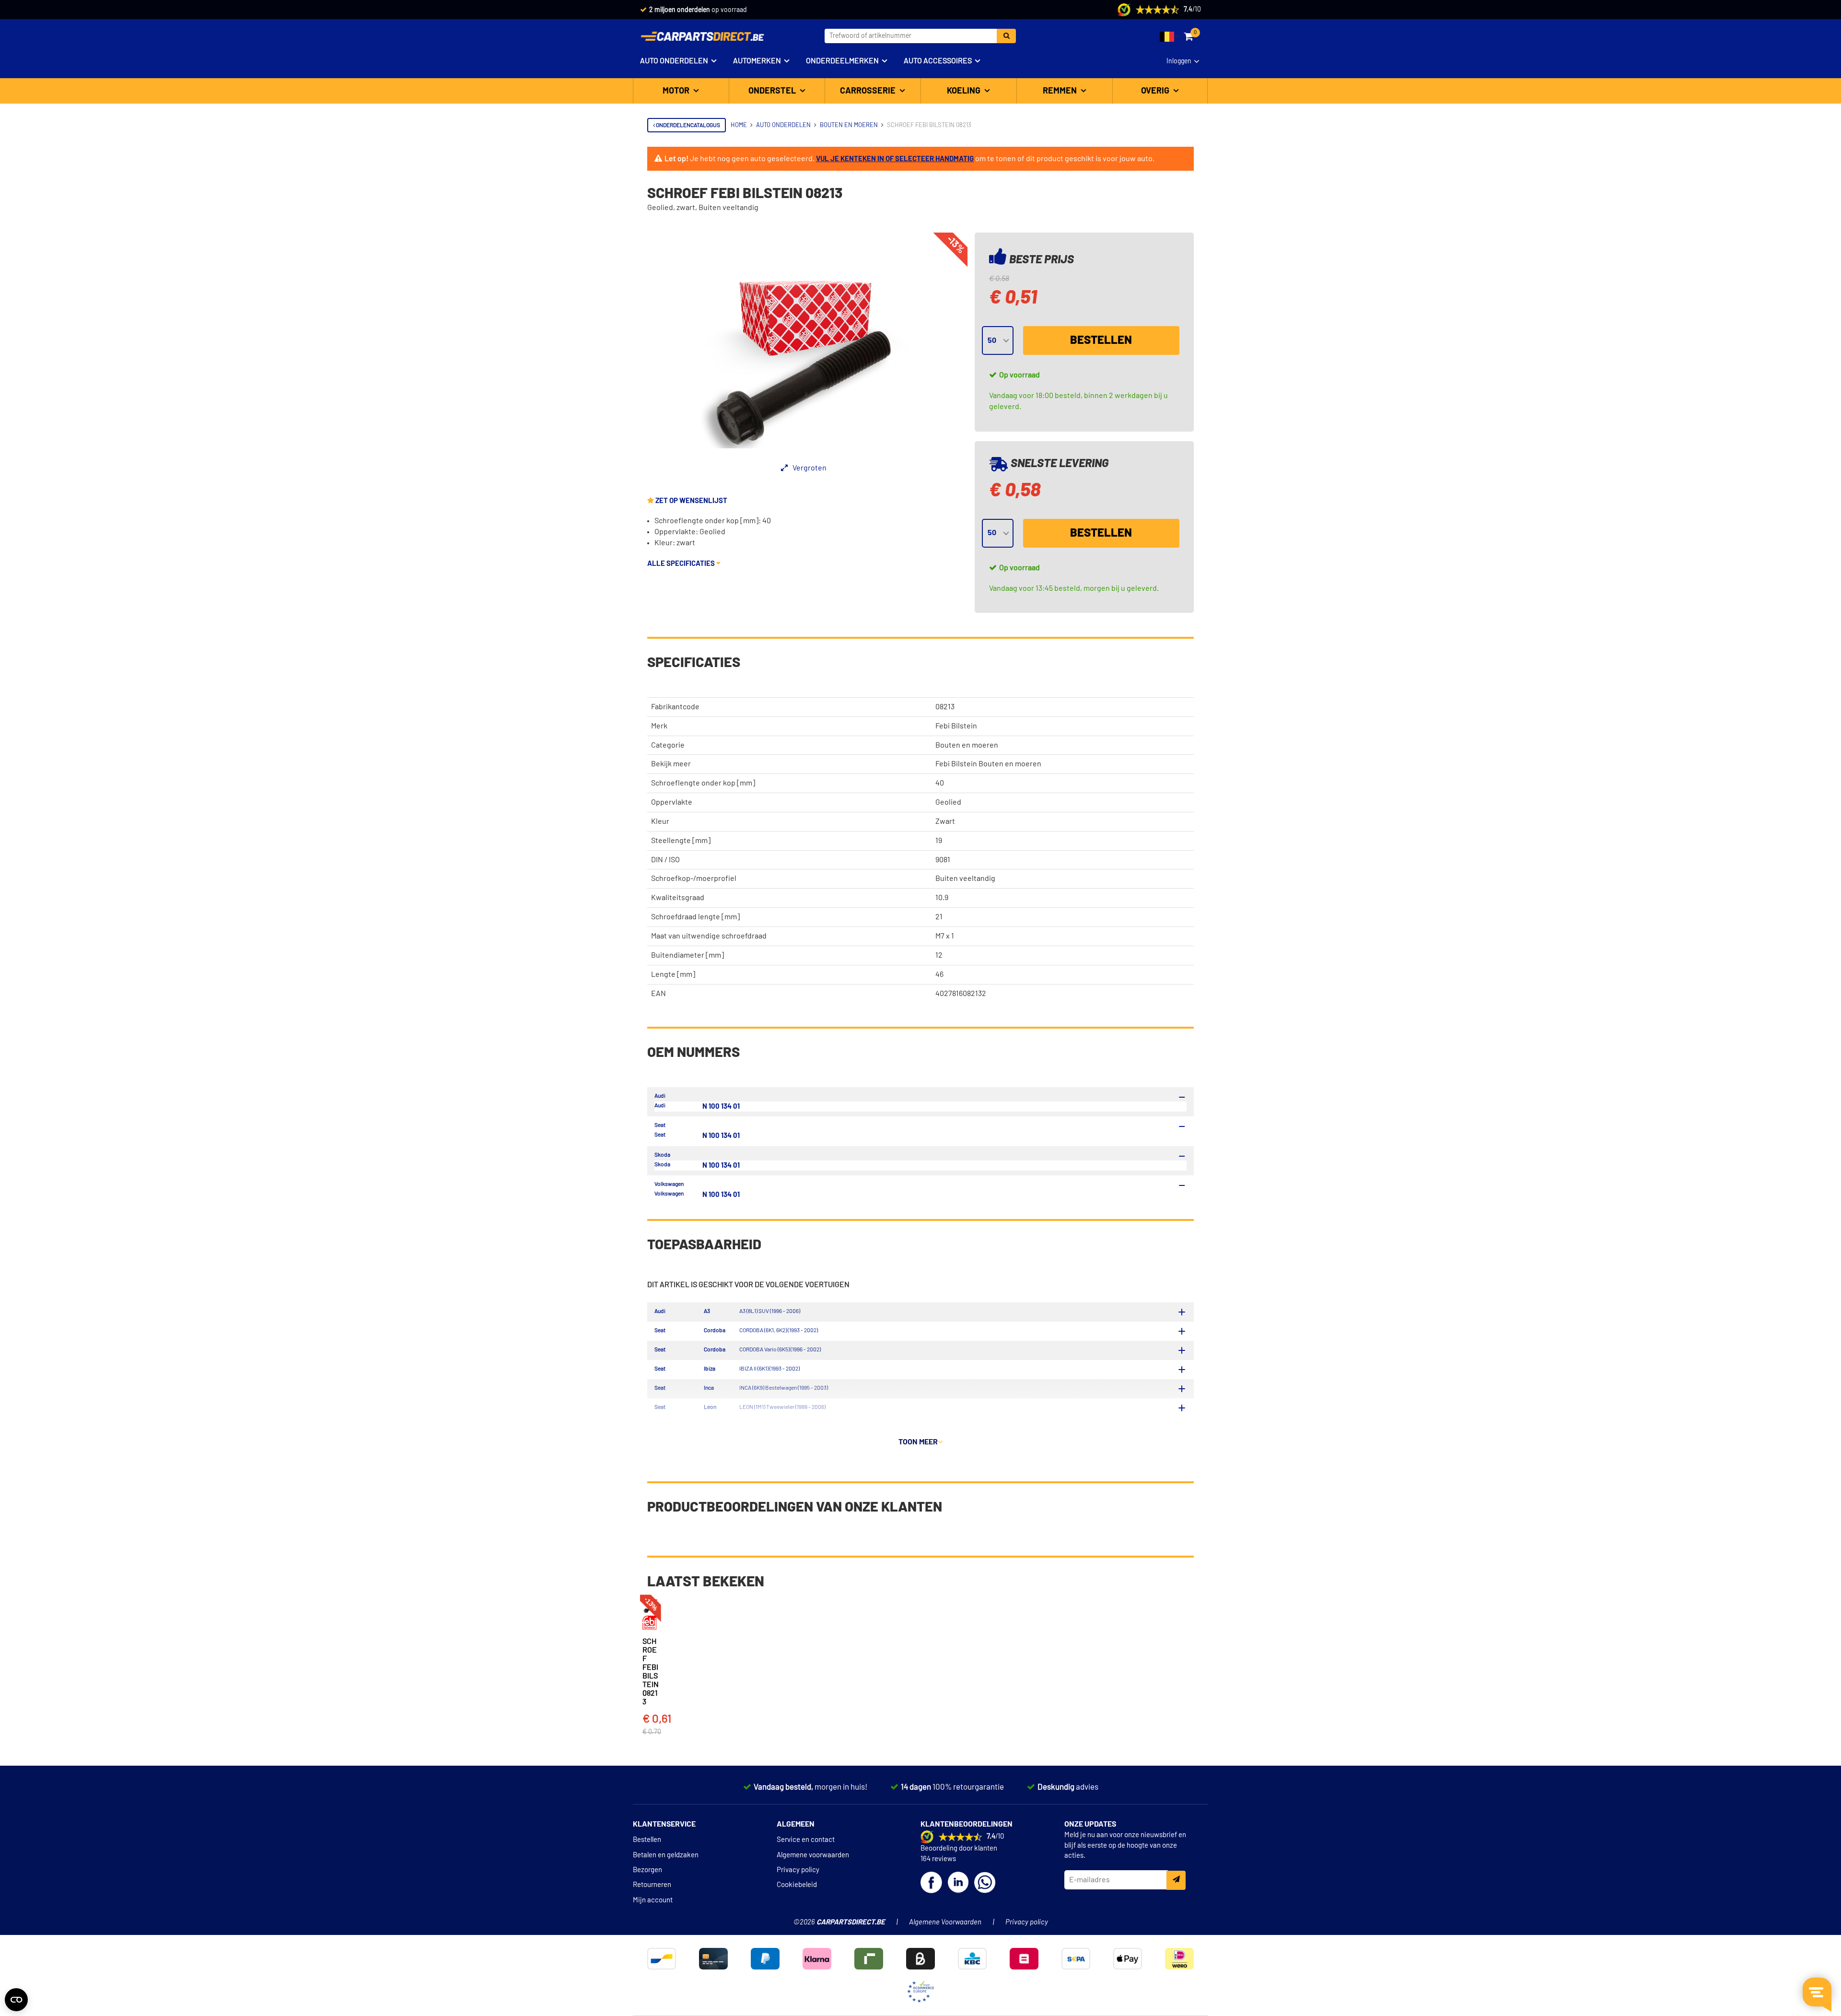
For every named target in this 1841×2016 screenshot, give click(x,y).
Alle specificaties (682, 564)
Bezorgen (647, 1870)
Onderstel (773, 91)
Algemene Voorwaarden (945, 1922)
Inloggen (1179, 61)
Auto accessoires (938, 61)
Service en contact (806, 1840)
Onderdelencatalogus (687, 125)
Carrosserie (869, 91)
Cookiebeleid (797, 1885)
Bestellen (1101, 340)
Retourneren (652, 1885)
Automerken (757, 61)
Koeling (965, 91)
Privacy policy (798, 1870)
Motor (677, 91)
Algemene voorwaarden (813, 1855)
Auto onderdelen (674, 61)
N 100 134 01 (721, 1107)
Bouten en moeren (967, 745)
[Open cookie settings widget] (16, 2000)
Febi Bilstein (956, 726)
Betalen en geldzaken (666, 1855)
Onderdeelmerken (842, 61)
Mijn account (653, 1900)
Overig (1156, 91)
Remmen (1061, 91)
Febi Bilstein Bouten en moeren (988, 764)
